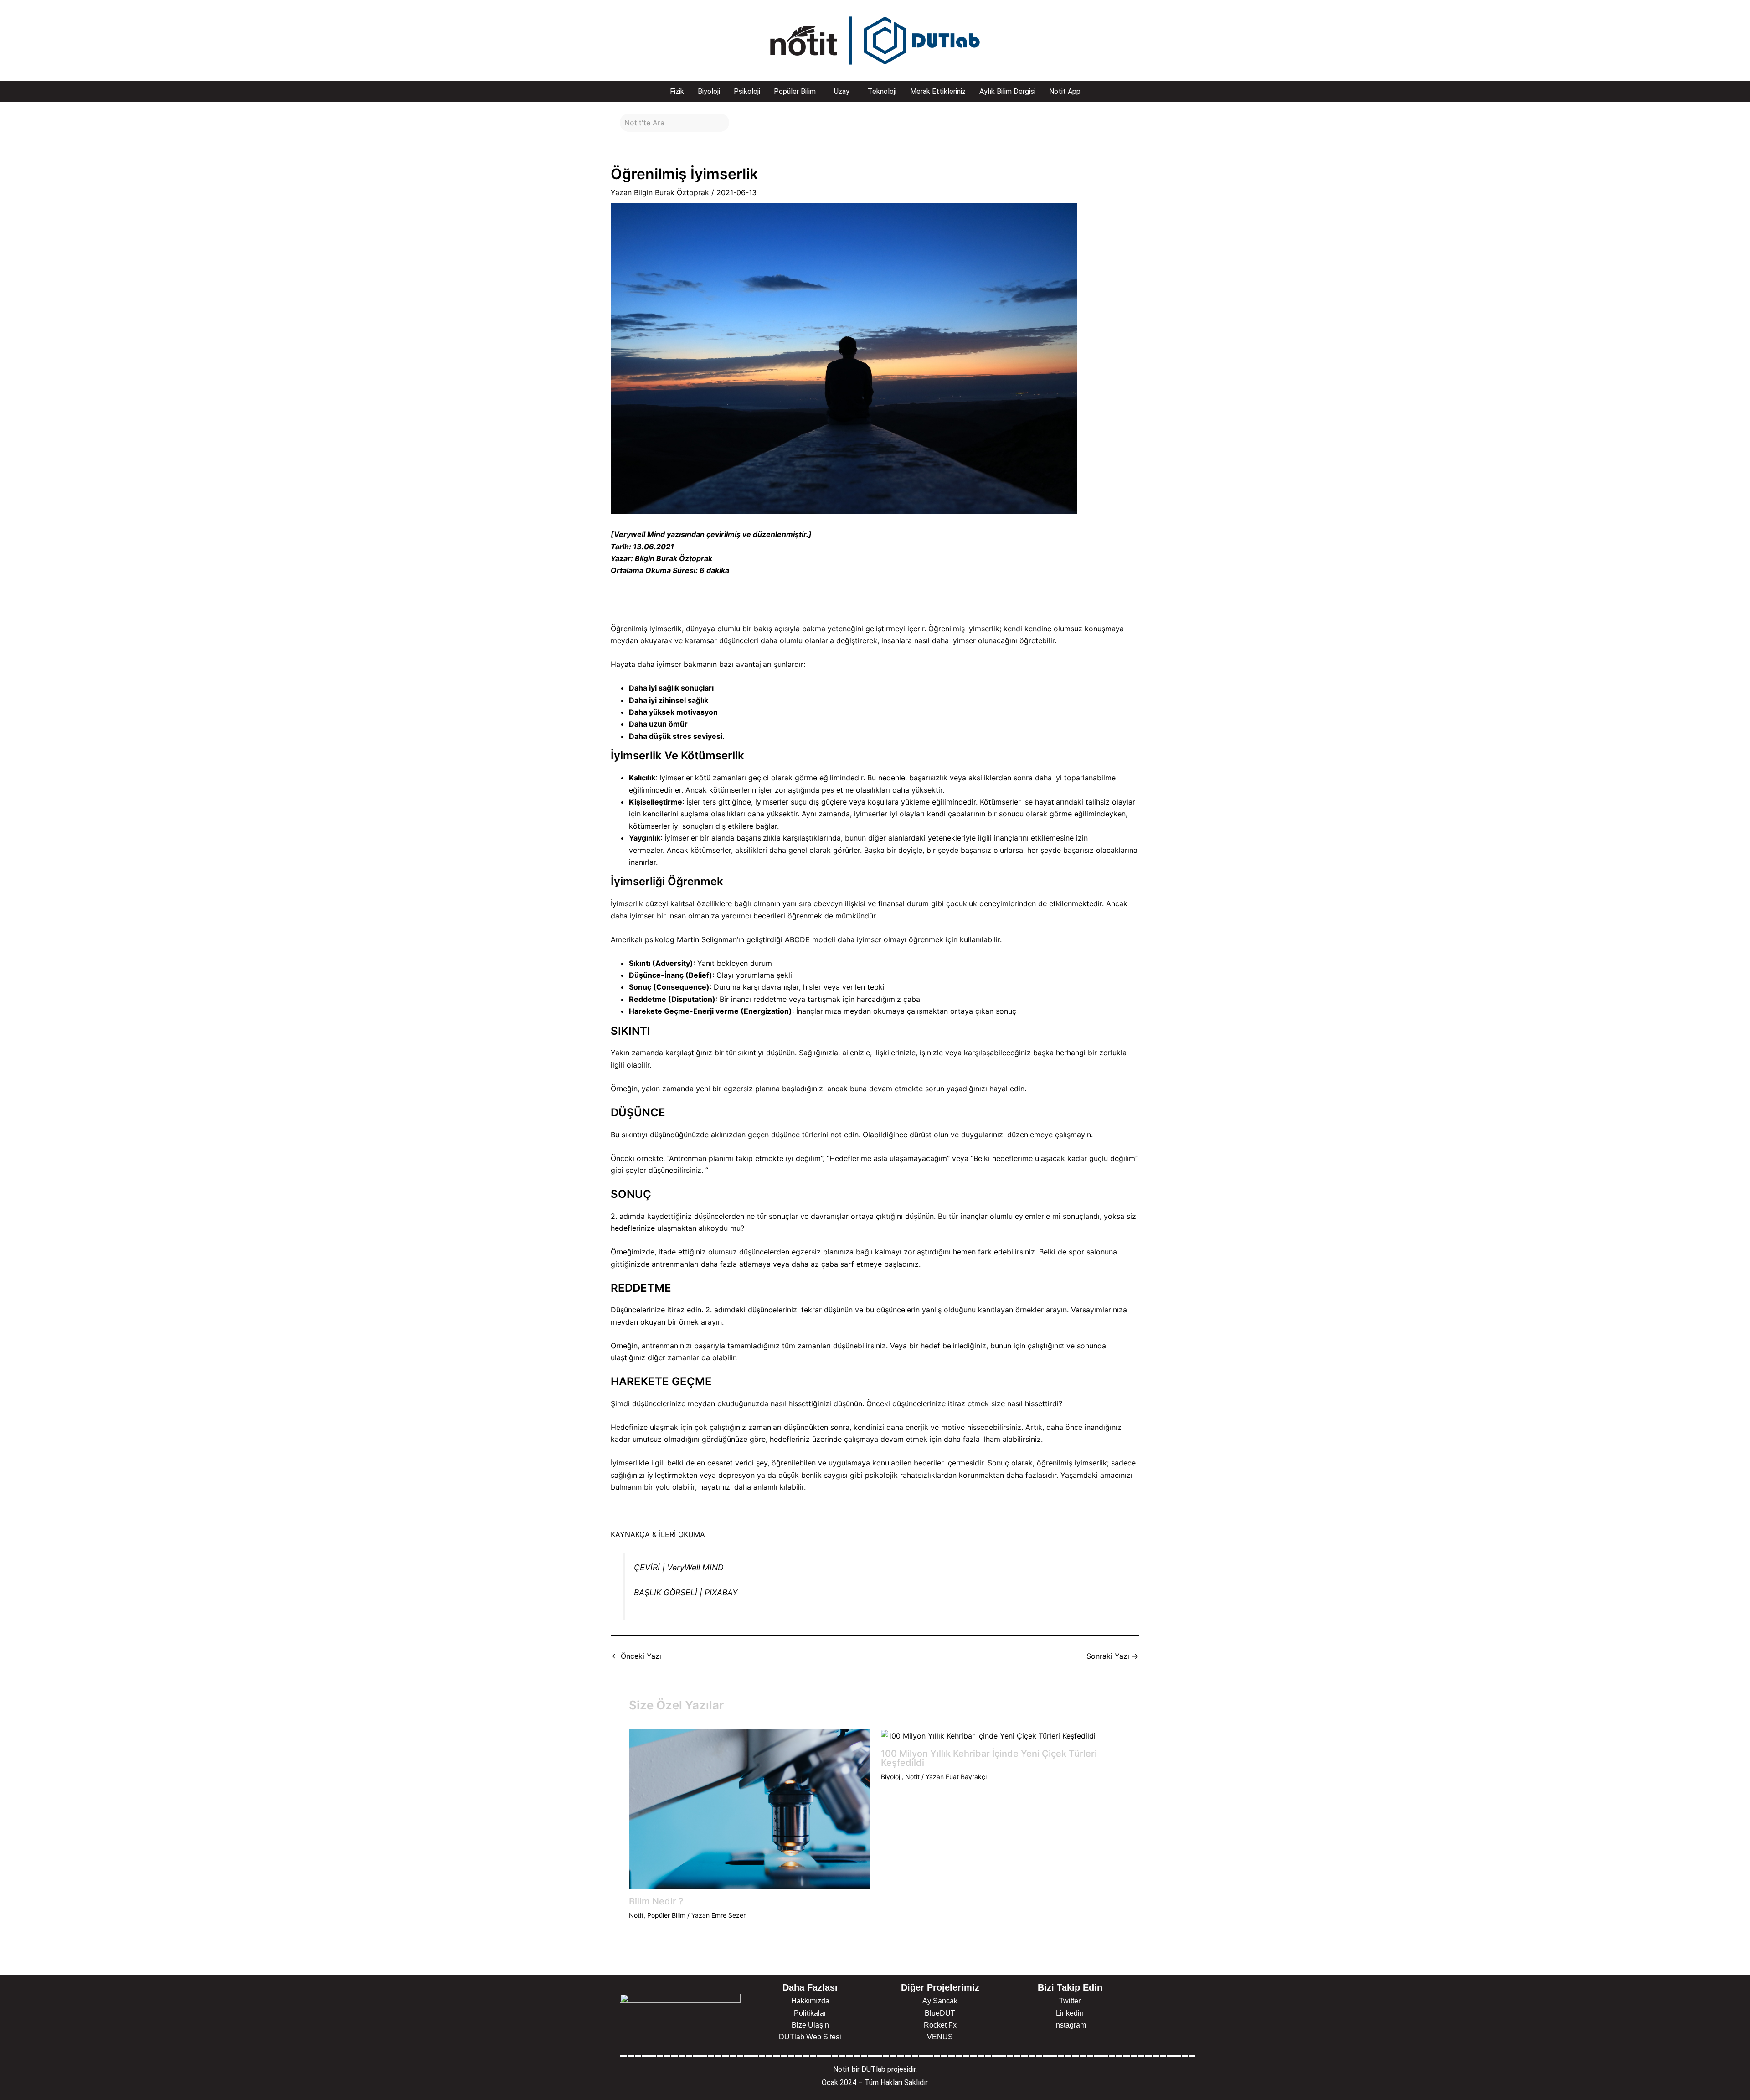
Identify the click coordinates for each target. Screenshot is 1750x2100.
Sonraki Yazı (1112, 1656)
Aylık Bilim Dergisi (1007, 91)
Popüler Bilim (795, 91)
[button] (797, 92)
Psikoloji (747, 91)
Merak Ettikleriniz (938, 91)
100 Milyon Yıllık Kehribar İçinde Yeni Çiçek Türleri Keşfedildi (989, 1758)
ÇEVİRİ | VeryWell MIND (679, 1567)
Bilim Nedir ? (656, 1901)
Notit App (1065, 91)
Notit (636, 1915)
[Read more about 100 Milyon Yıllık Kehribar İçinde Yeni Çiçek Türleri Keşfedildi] (988, 1735)
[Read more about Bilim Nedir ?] (749, 1808)
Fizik (677, 91)
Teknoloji (882, 91)
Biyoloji (709, 91)
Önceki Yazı (636, 1656)
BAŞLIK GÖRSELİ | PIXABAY (686, 1592)
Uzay (842, 91)
